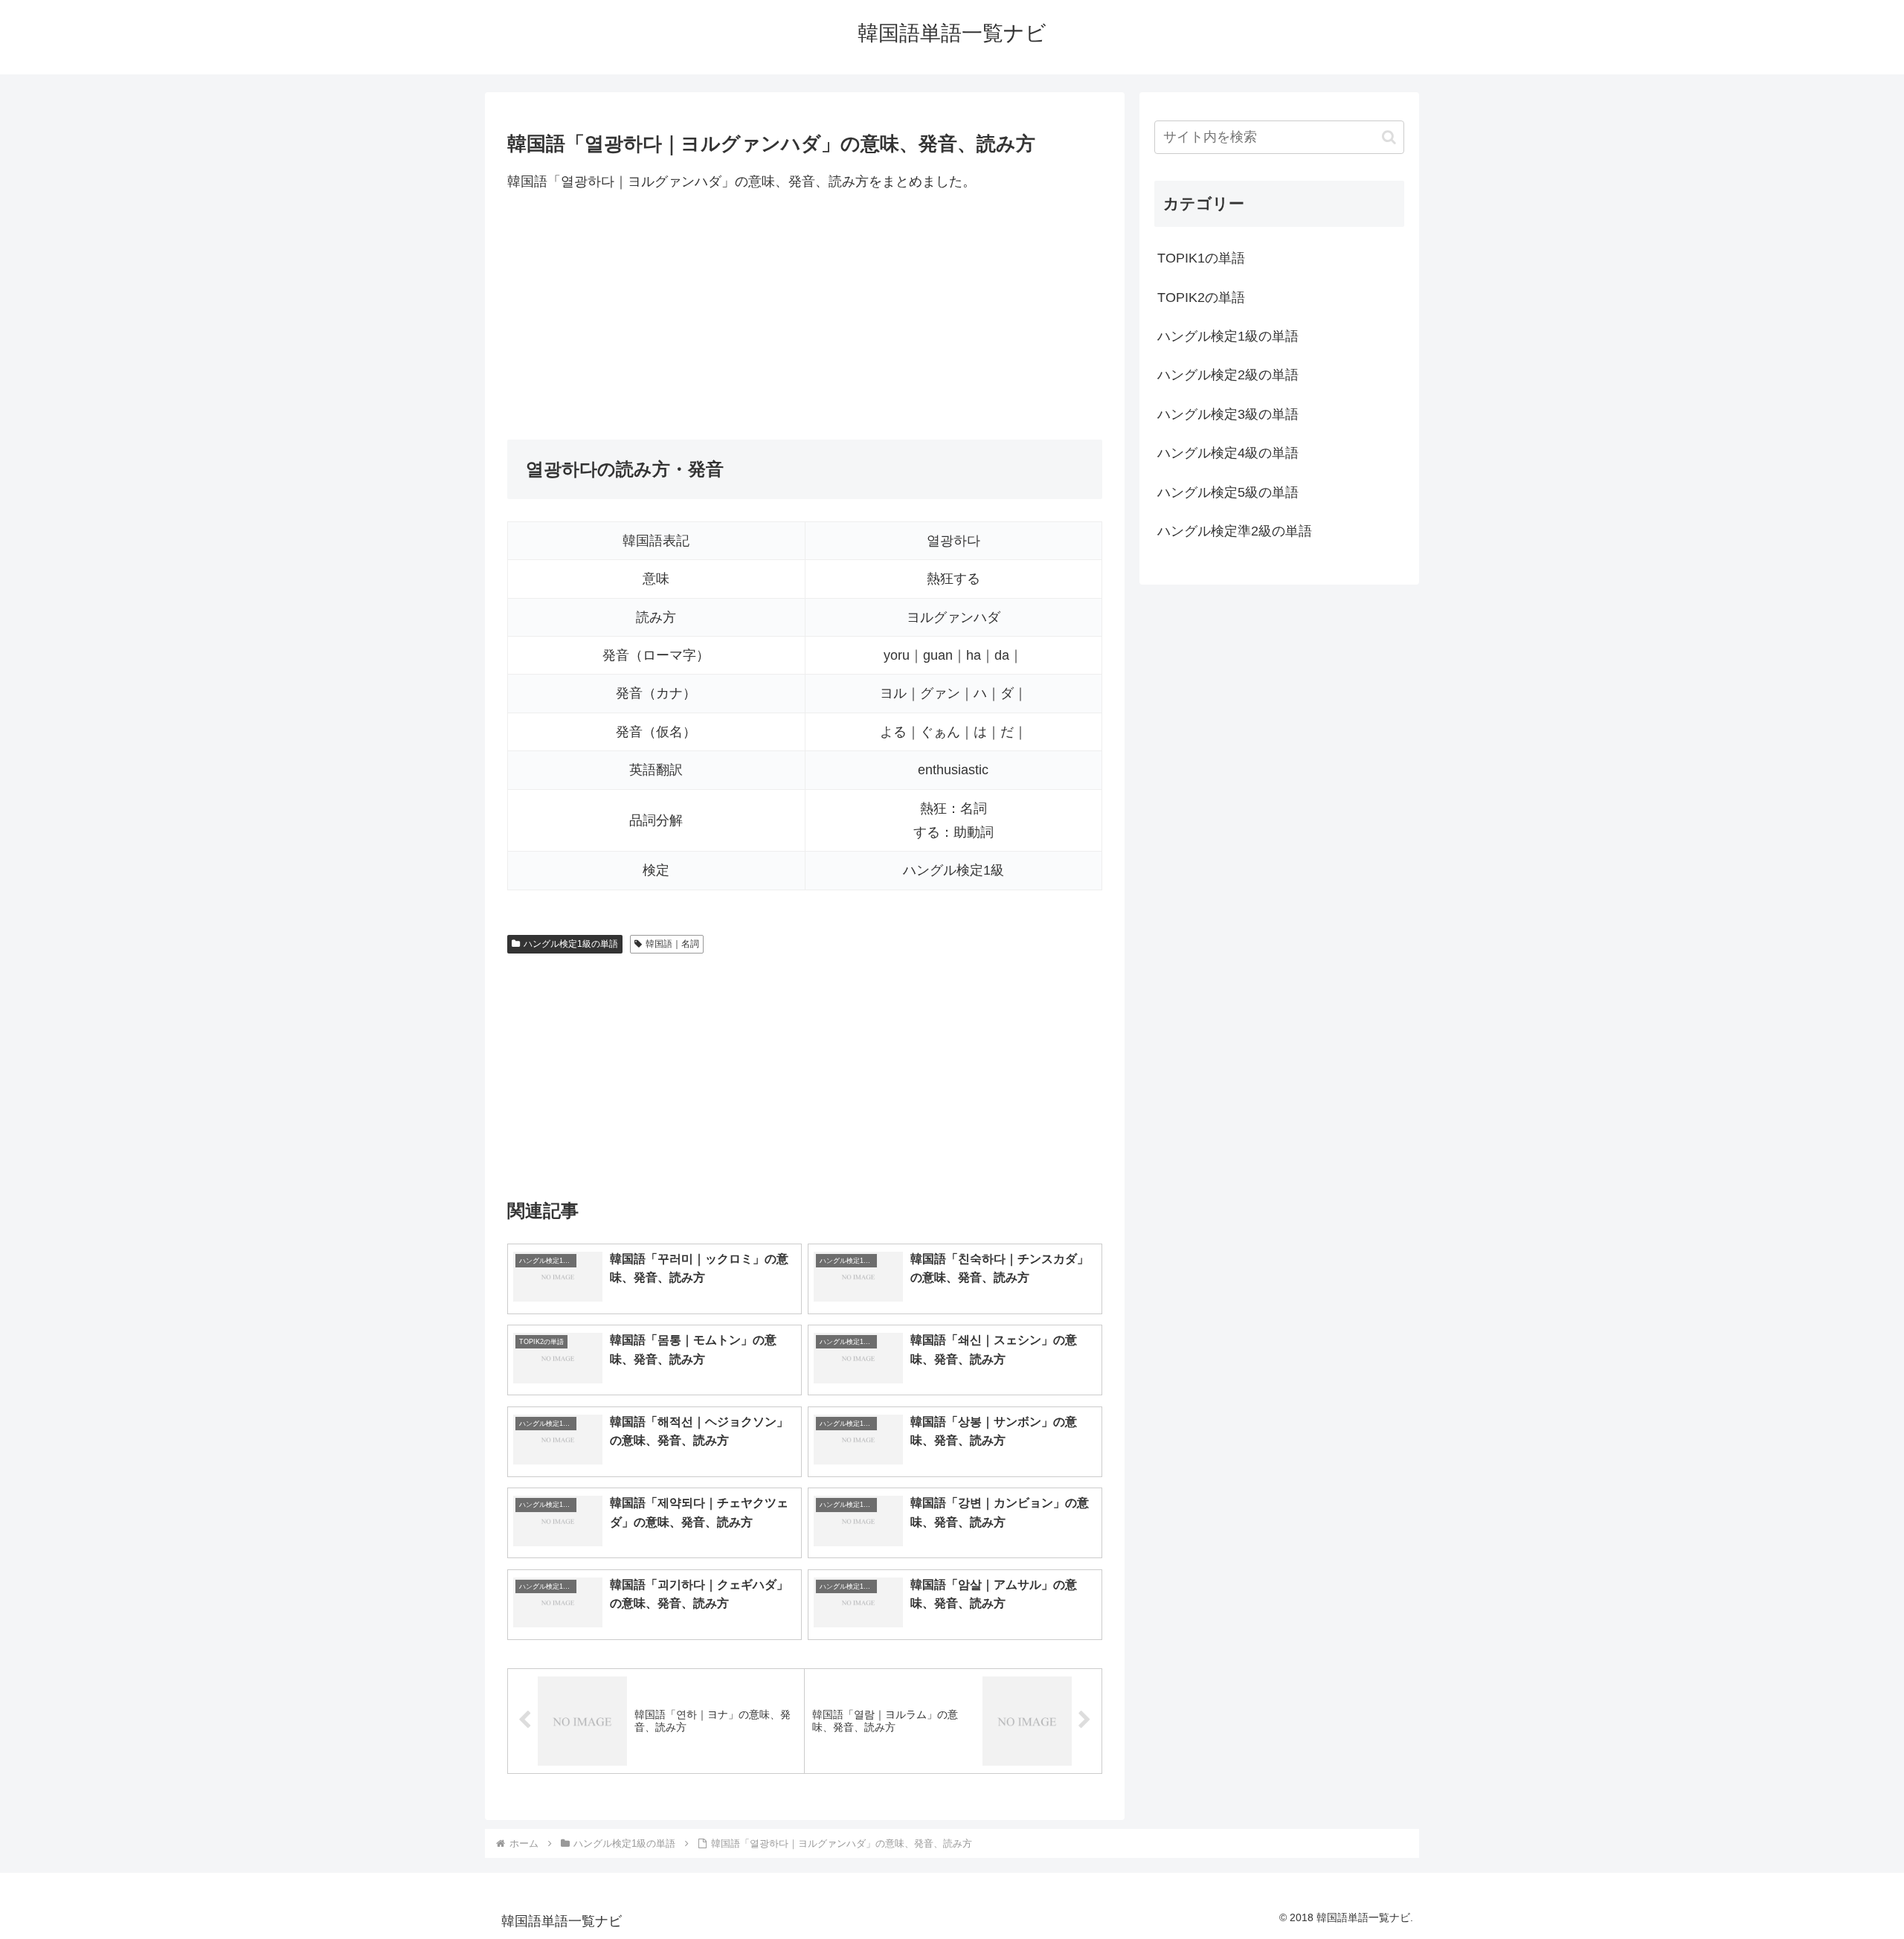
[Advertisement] (805, 316)
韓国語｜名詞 (672, 944)
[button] (1389, 137)
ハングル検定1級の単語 (571, 944)
